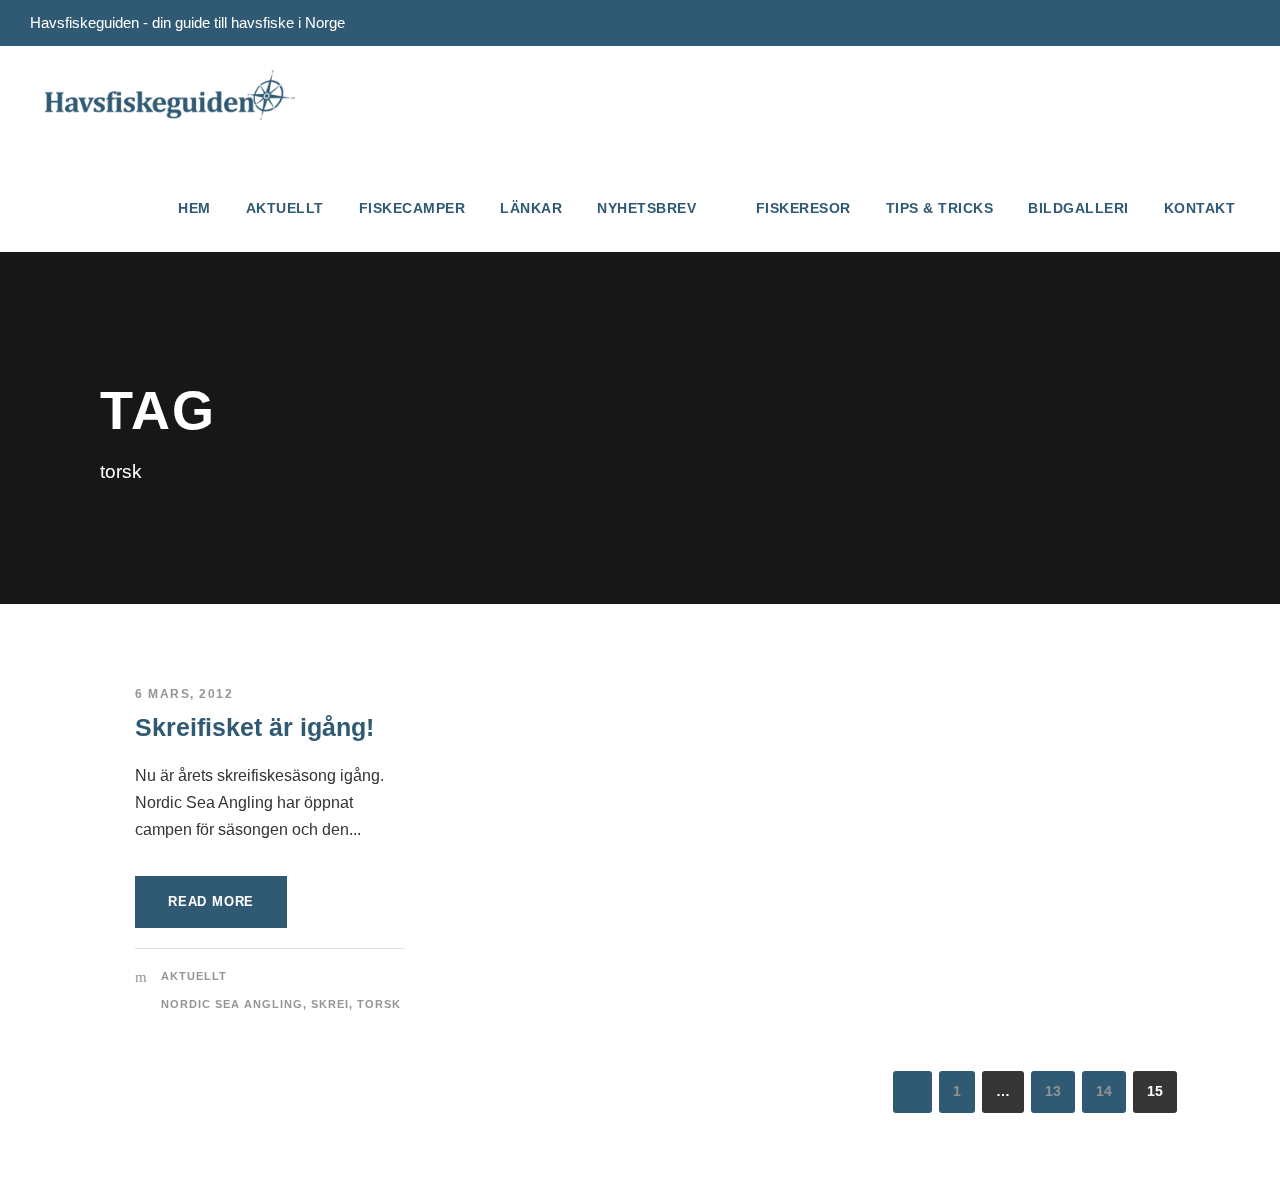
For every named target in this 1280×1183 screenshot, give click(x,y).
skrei (330, 1004)
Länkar (531, 208)
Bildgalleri (1078, 208)
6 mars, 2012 (184, 694)
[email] (1207, 22)
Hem (194, 208)
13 (1053, 1091)
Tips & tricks (940, 208)
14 (1104, 1091)
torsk (379, 1004)
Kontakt (1200, 208)
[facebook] (1244, 22)
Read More (211, 901)
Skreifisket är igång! (254, 727)
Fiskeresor (803, 208)
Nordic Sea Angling (232, 1004)
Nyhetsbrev (646, 208)
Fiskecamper (412, 208)
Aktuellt (285, 208)
